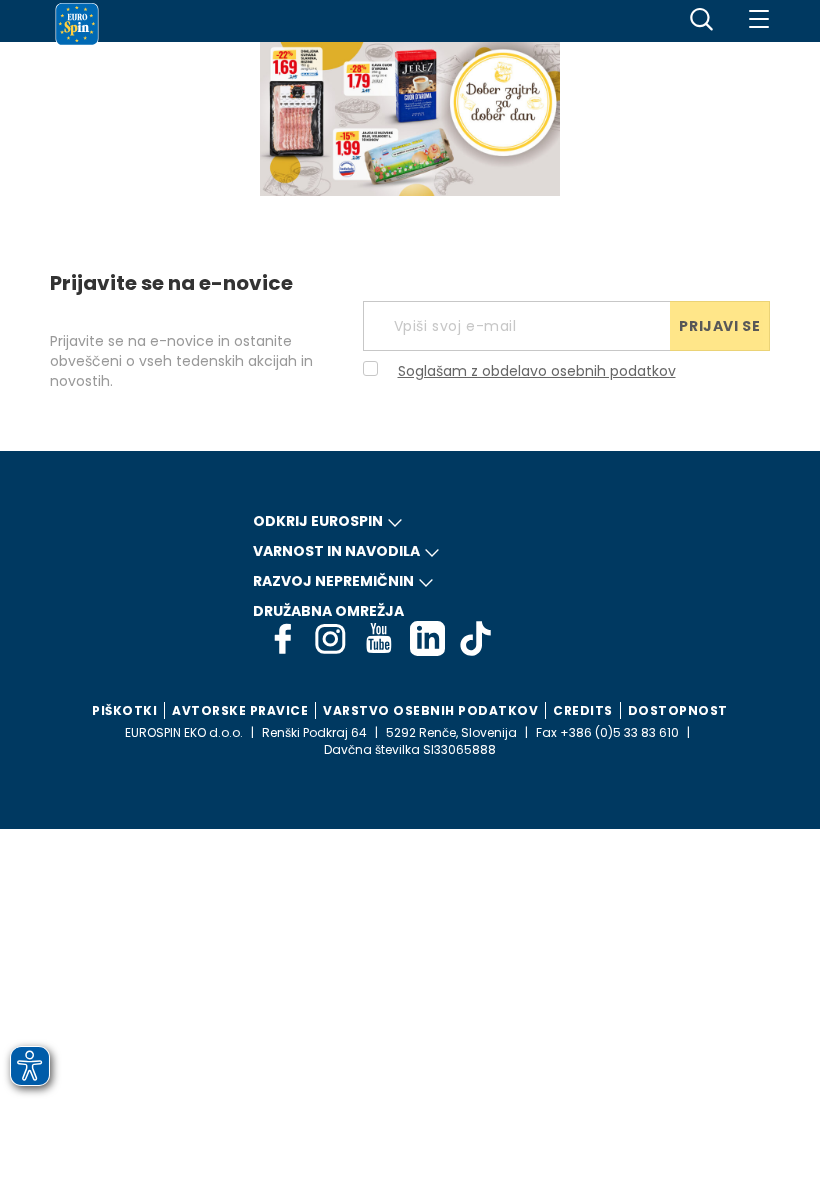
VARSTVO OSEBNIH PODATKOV (430, 710)
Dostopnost (678, 710)
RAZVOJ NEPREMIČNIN (333, 581)
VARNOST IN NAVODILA (336, 551)
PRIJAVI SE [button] (719, 326)
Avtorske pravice (240, 710)
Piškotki (124, 710)
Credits (583, 710)
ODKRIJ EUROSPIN (318, 521)
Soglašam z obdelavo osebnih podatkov (537, 371)
